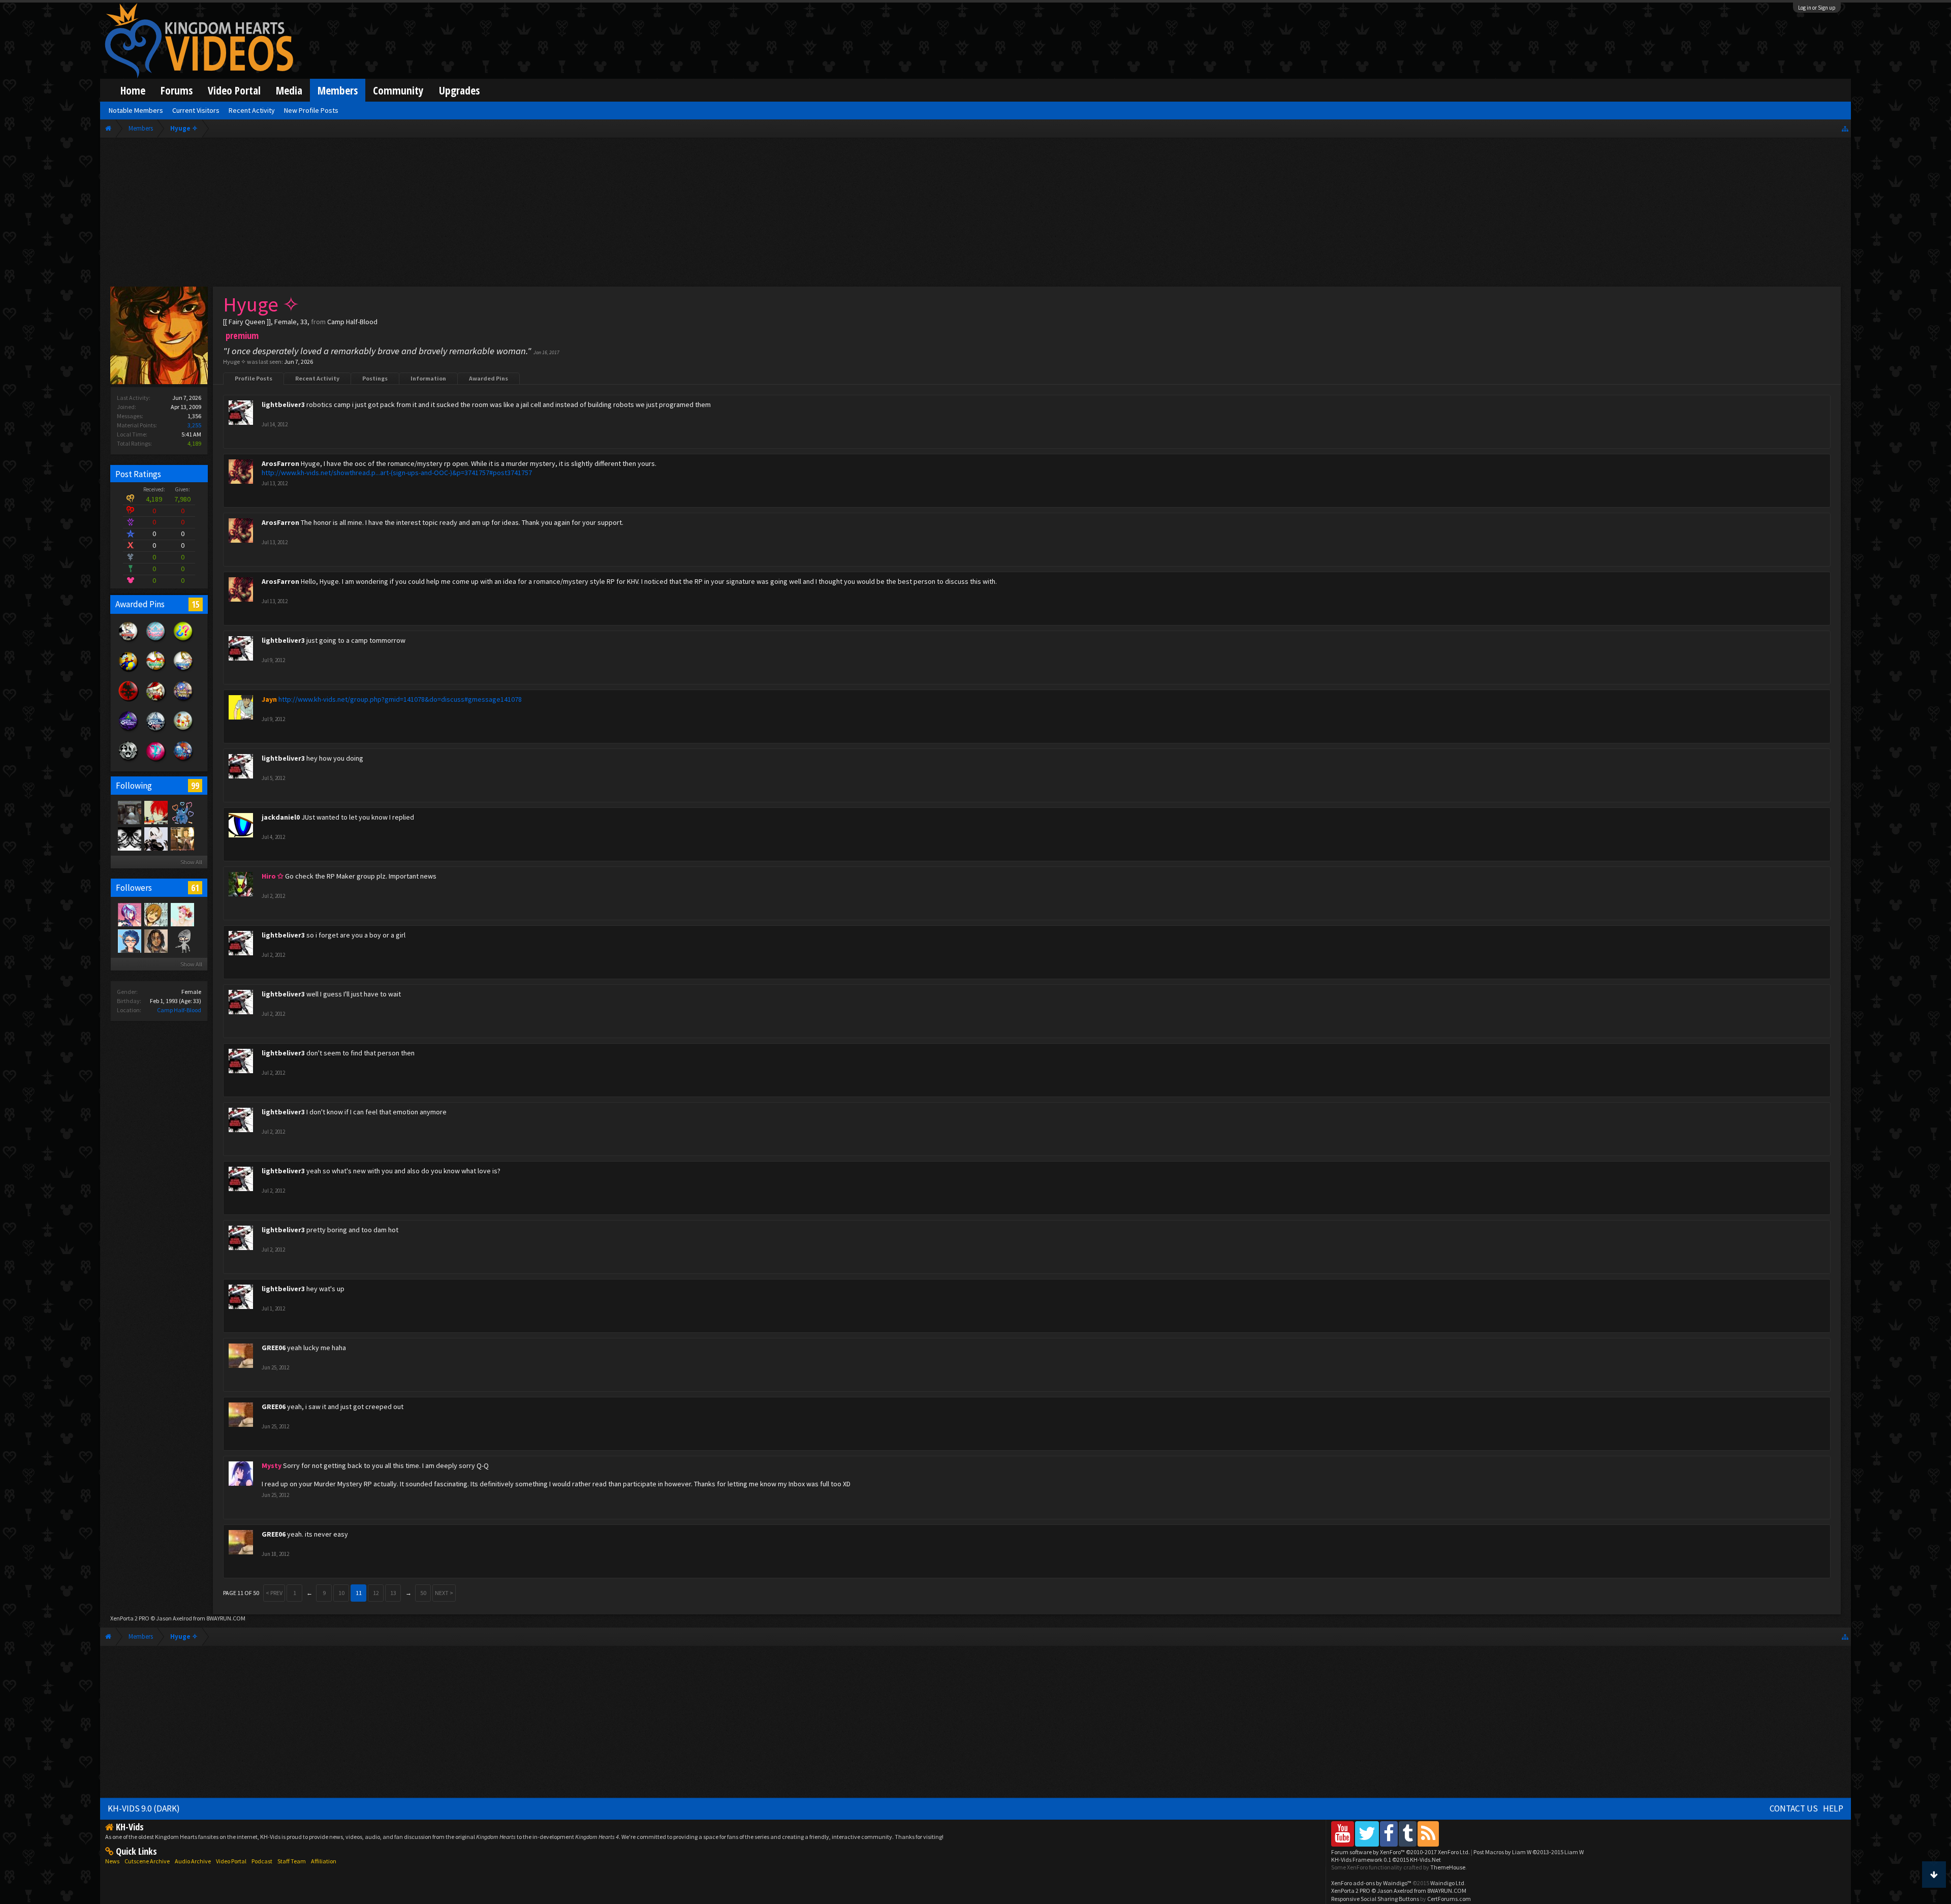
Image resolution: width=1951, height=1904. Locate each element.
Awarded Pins (489, 378)
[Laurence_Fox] (182, 941)
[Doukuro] (155, 838)
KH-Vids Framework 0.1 (1386, 1860)
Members (338, 90)
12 (376, 1593)
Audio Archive (193, 1861)
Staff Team (292, 1861)
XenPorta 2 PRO (130, 1618)
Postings (375, 378)
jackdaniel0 (281, 817)
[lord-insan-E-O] (129, 812)
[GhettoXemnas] (155, 941)
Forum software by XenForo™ (1401, 1852)
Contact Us (1794, 1808)
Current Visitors (196, 110)
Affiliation (324, 1861)
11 (359, 1593)
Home (133, 90)
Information (428, 378)
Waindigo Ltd (1447, 1883)
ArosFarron (280, 463)
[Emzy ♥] (129, 838)
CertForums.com (1449, 1899)
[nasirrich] (129, 914)
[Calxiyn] (129, 941)
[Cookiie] (182, 914)
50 (423, 1593)
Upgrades (459, 90)
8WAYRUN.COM (226, 1618)
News (112, 1861)
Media (289, 90)
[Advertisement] (975, 214)
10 (341, 1593)
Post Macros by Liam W (1529, 1852)
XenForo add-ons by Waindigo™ (1371, 1883)
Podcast (262, 1861)
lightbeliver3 (283, 404)
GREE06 (274, 1348)
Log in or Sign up (1817, 8)
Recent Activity (317, 378)
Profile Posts (254, 378)
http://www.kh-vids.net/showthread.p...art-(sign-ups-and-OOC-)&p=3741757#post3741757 (397, 473)
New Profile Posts (311, 110)
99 (195, 786)
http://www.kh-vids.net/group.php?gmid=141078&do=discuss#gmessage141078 (400, 699)
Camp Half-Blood (179, 1010)
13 (393, 1593)
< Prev (274, 1593)
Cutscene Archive (147, 1861)
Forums (177, 90)
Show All (191, 862)
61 (195, 888)
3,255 (194, 425)
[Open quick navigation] (1845, 128)
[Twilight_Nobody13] (155, 812)
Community (398, 90)
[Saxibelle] (155, 914)
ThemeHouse (1448, 1867)
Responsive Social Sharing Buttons (1375, 1899)
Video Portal (234, 90)
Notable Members (136, 110)
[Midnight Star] (182, 812)
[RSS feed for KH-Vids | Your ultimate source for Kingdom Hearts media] (1428, 1834)
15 (196, 604)
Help (1833, 1808)
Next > (444, 1593)
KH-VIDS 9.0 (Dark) (144, 1808)
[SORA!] (182, 838)
